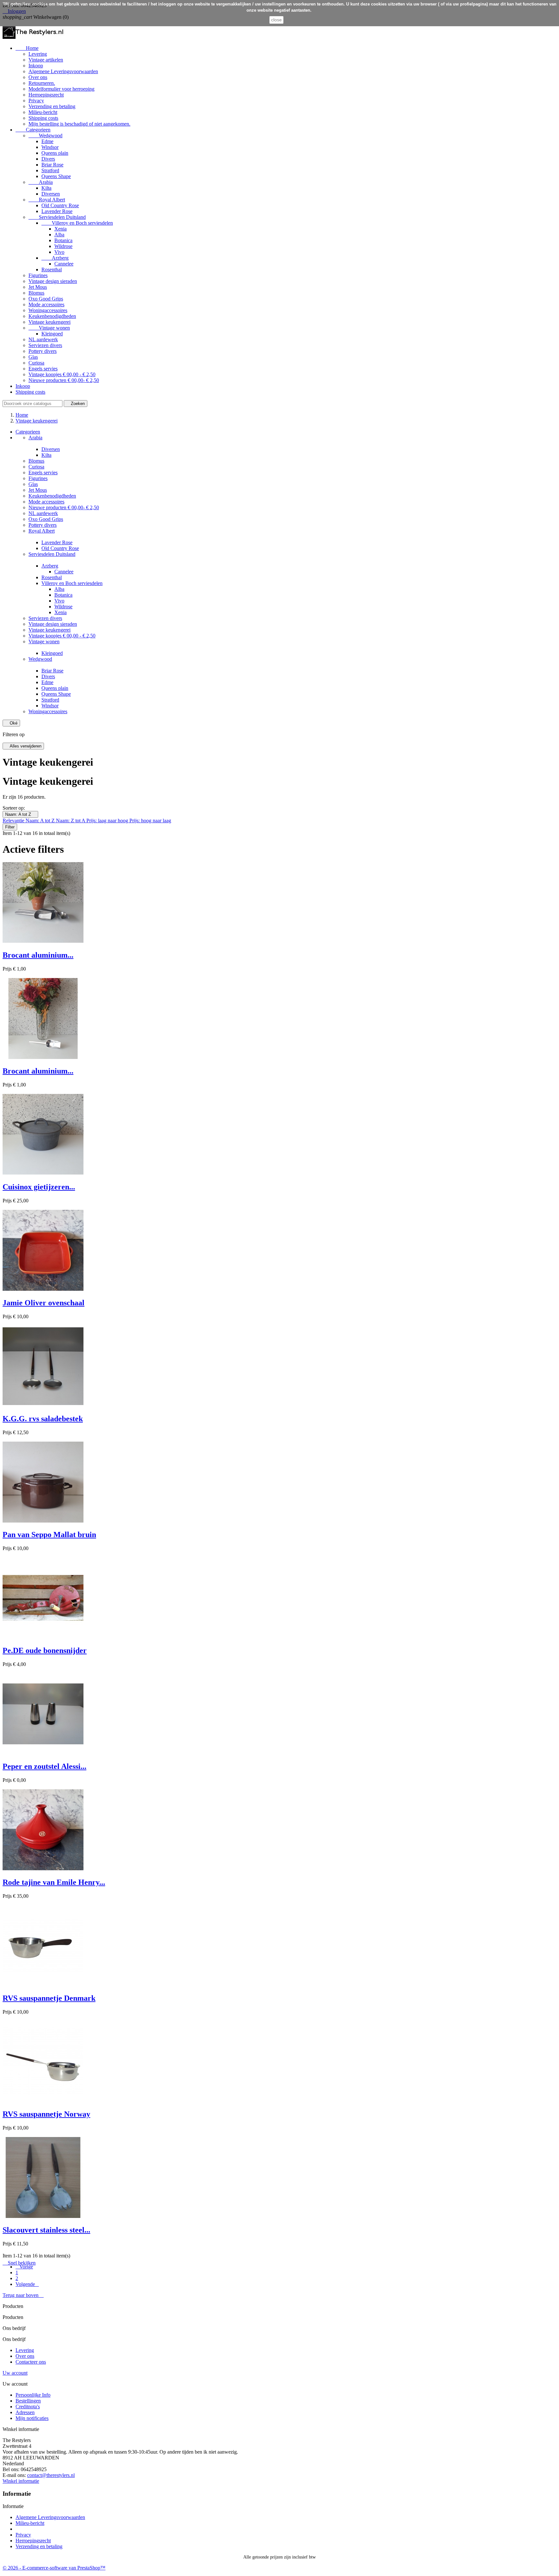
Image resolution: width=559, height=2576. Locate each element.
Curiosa (36, 363)
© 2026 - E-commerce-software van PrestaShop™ (54, 2568)
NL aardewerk (43, 339)
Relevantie (14, 821)
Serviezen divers (45, 345)
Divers (48, 159)
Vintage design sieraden (53, 281)
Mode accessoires (46, 304)
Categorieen (33, 130)
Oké (11, 723)
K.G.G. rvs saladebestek (43, 1419)
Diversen (51, 194)
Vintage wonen (49, 328)
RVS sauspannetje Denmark (49, 1998)
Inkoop (36, 66)
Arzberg (55, 258)
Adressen (25, 2412)
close (276, 20)
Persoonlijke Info (33, 2395)
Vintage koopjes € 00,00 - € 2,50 (62, 374)
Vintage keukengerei (49, 322)
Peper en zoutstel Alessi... (44, 1766)
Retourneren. (42, 83)
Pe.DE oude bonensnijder (45, 1650)
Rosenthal (52, 270)
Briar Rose (52, 165)
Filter (10, 827)
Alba (59, 235)
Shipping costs (43, 118)
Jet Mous (38, 287)
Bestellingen (28, 2401)
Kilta (46, 188)
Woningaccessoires (48, 310)
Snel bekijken (19, 2263)
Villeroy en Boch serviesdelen (77, 223)
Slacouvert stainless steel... (46, 2230)
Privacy (36, 101)
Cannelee (64, 264)
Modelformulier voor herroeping (61, 89)
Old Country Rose (60, 205)
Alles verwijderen (23, 746)
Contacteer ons (31, 2362)
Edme (47, 141)
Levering (38, 54)
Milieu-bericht (43, 112)
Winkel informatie (21, 2481)
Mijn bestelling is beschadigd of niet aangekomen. (79, 124)
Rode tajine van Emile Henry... (54, 1882)
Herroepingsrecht (46, 95)
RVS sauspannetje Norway (46, 2114)
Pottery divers (43, 351)
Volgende (27, 2284)
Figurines (38, 275)
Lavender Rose (57, 211)
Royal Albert (47, 200)
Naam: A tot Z (20, 814)
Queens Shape (56, 176)
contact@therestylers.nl (51, 2475)
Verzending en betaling (52, 106)
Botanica (63, 240)
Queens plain (55, 153)
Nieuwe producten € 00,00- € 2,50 (64, 380)
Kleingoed (52, 334)
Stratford (50, 170)
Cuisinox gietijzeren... (39, 1187)
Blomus (36, 293)
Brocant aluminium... (38, 955)
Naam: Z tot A (71, 821)
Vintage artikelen (46, 60)
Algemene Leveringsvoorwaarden (63, 71)
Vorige (24, 2267)
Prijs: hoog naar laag (150, 821)
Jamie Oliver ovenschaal (44, 1303)
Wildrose (63, 246)
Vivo (59, 252)
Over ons (38, 77)
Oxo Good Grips (46, 299)
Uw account (15, 2373)
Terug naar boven (23, 2295)
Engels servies (43, 369)
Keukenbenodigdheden (52, 316)
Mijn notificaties (32, 2418)
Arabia (41, 182)
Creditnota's (28, 2407)
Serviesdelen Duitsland (57, 217)
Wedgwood (45, 135)
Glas (33, 357)
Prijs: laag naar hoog (108, 821)
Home (27, 48)
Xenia (60, 229)
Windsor (50, 147)
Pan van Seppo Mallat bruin (49, 1535)
